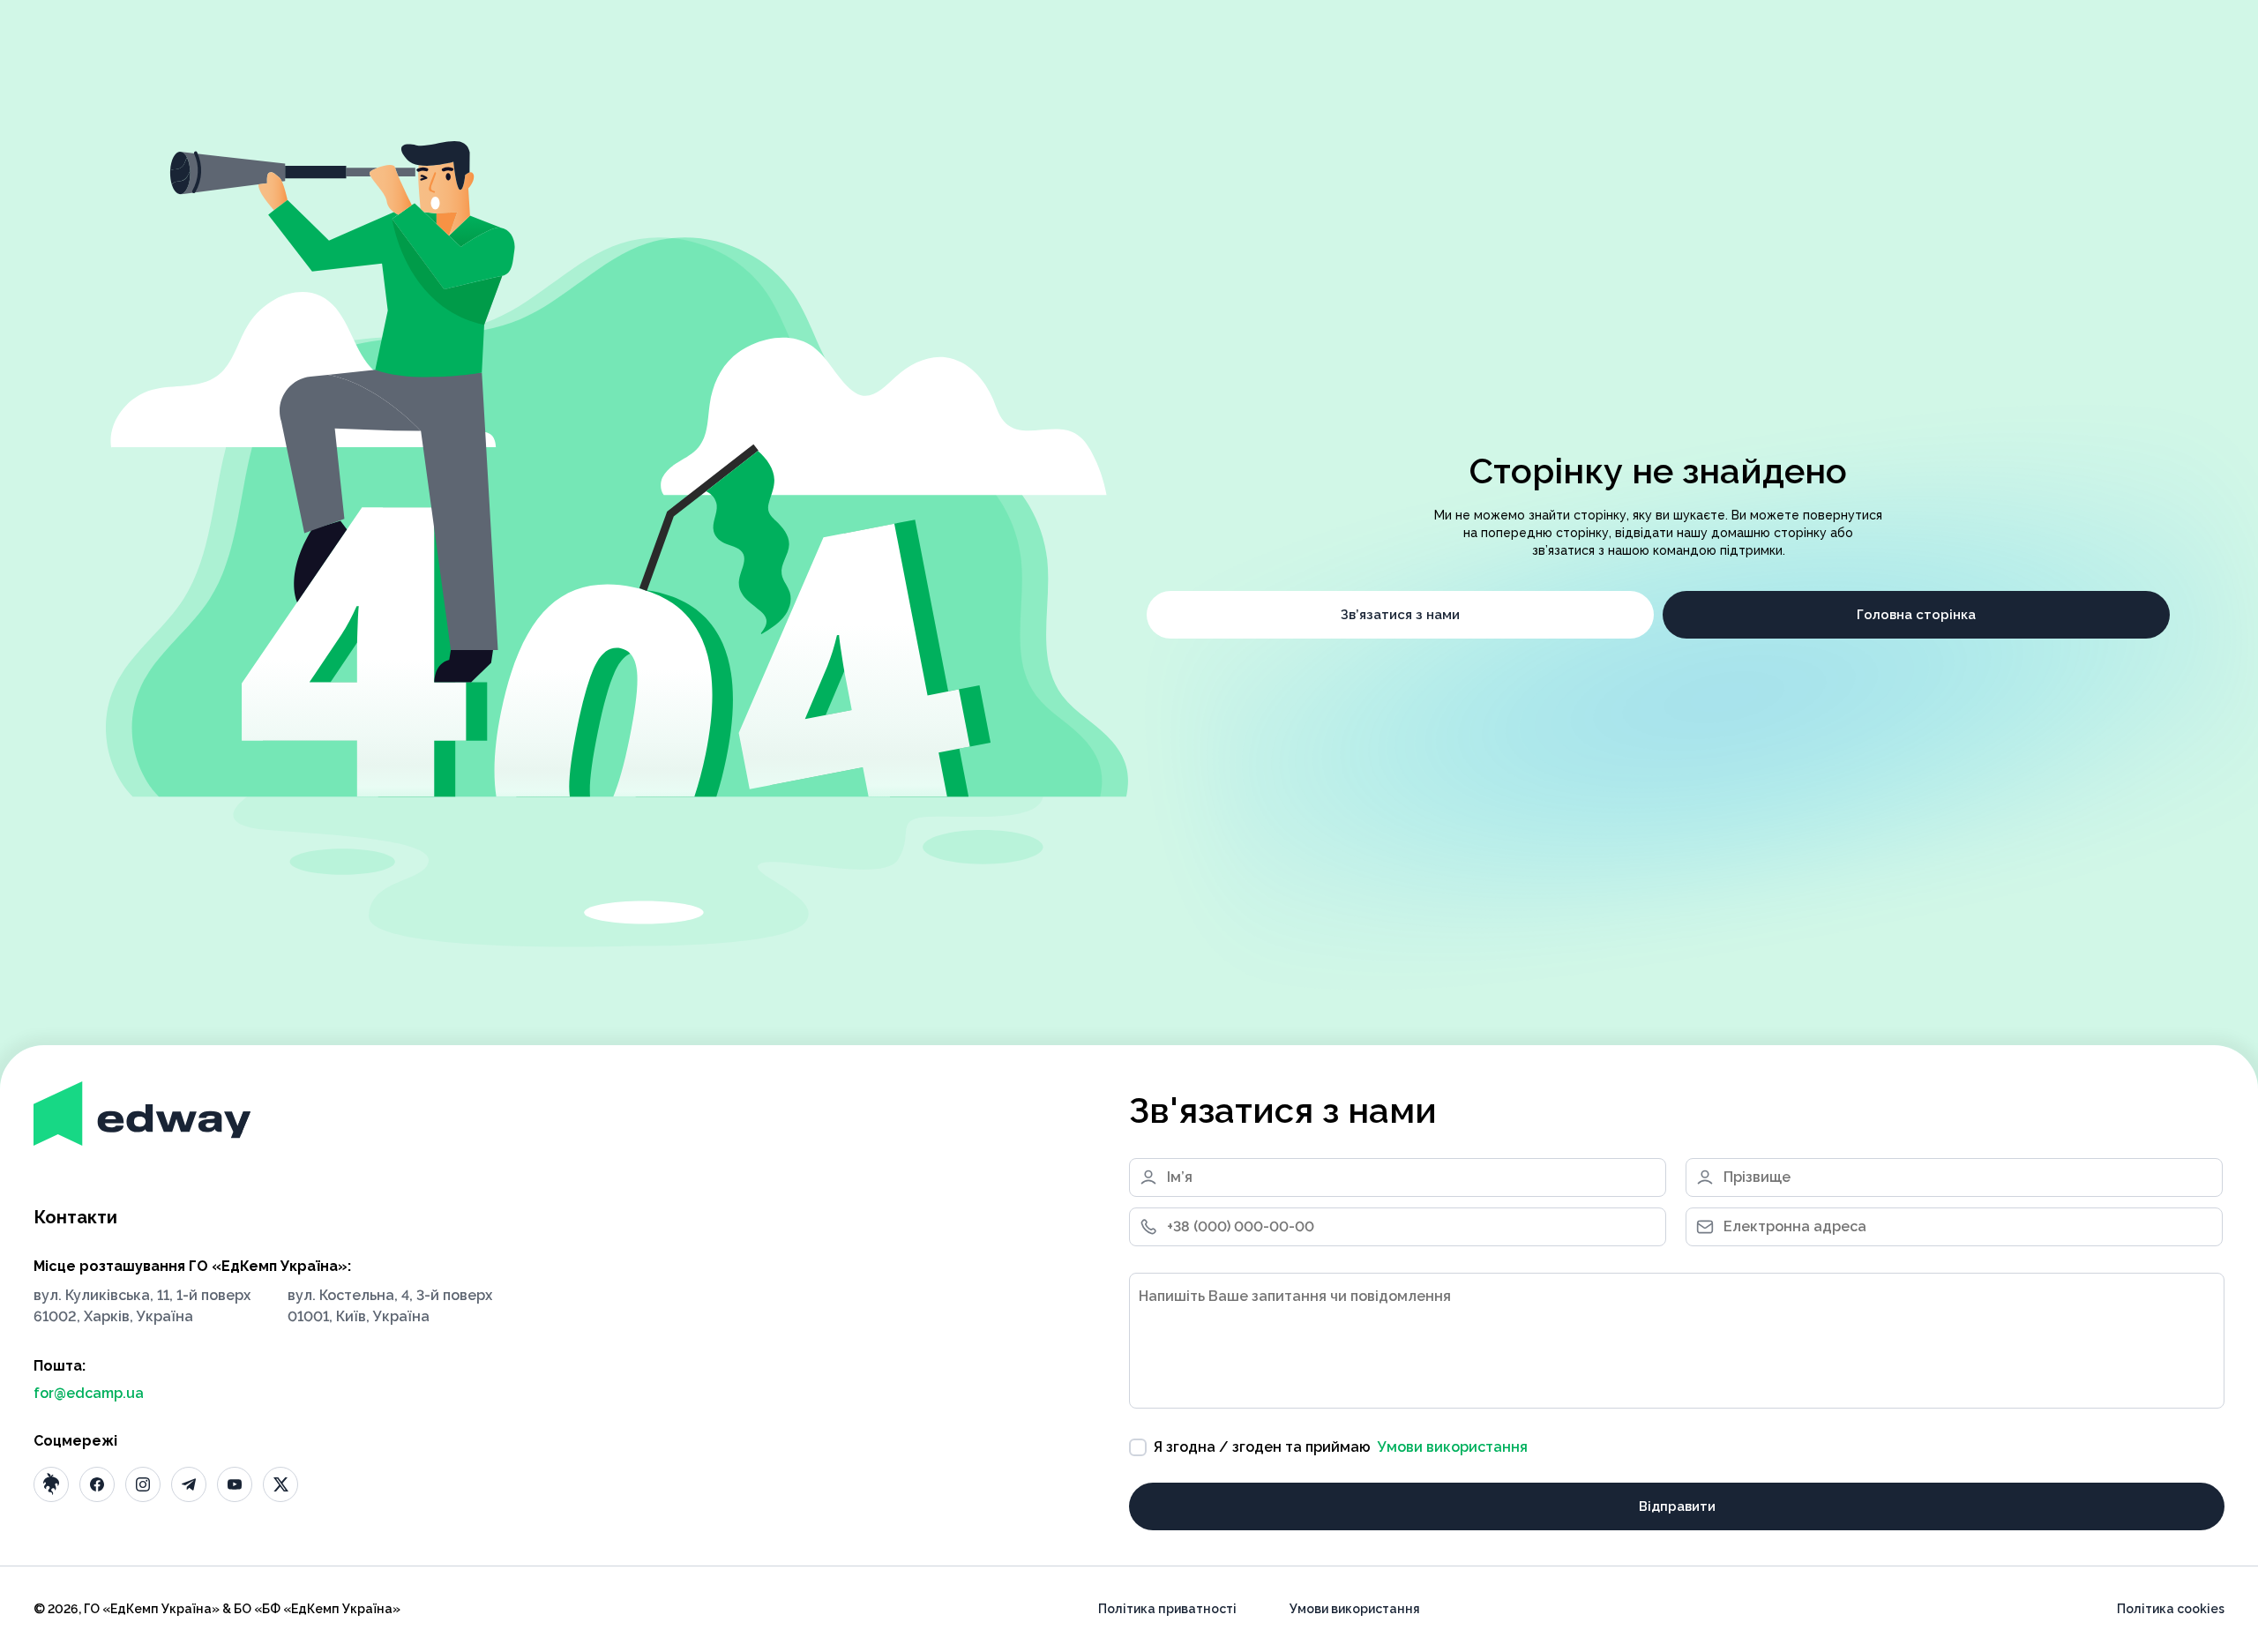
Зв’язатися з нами (1400, 615)
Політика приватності (1167, 1609)
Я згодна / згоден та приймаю (1341, 1447)
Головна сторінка (1916, 615)
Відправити (1677, 1506)
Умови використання (1453, 1447)
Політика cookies (2171, 1609)
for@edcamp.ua (89, 1393)
